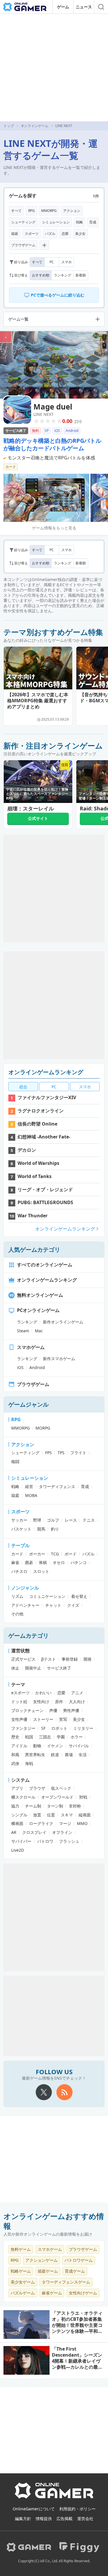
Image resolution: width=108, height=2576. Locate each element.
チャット (53, 1605)
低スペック (61, 1788)
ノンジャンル (25, 1588)
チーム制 (33, 1806)
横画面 (17, 1823)
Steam (23, 1331)
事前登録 (70, 1659)
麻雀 (15, 1562)
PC (52, 262)
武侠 (15, 1763)
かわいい (43, 1693)
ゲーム (63, 7)
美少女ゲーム (23, 2282)
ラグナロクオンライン (41, 1111)
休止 (15, 1668)
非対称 (75, 1806)
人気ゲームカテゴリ (34, 1250)
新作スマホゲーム (59, 1359)
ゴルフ (53, 1520)
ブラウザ (37, 1788)
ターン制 (55, 1806)
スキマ (67, 1815)
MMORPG (49, 211)
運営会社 (85, 2519)
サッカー (19, 1520)
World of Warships (38, 1163)
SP (47, 431)
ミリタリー (83, 1728)
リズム (17, 1596)
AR (14, 1832)
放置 (37, 1815)
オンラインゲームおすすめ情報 (54, 2221)
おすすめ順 (41, 275)
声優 (53, 1710)
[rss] (65, 2092)
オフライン (62, 1832)
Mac (39, 1331)
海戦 (29, 1763)
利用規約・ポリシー (77, 2509)
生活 (83, 1755)
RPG (32, 211)
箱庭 (15, 234)
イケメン (55, 1746)
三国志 (45, 1737)
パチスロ (19, 1571)
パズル (50, 234)
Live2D (18, 1850)
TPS (61, 1453)
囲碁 (29, 1562)
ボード (71, 1554)
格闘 (15, 1461)
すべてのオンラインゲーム (45, 1265)
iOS (57, 431)
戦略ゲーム (21, 2271)
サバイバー (21, 1841)
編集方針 (23, 2519)
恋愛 (65, 234)
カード (11, 467)
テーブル (20, 1545)
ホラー (77, 1737)
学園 (61, 1737)
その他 (17, 1614)
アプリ (17, 1788)
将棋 (43, 1562)
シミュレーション (56, 222)
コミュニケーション (47, 1596)
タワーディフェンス (57, 1486)
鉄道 (55, 1755)
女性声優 (19, 1719)
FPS (49, 1453)
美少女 (80, 234)
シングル (19, 1815)
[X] (44, 2092)
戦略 (79, 222)
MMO (82, 1823)
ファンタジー (23, 1728)
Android (72, 431)
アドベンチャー (25, 1605)
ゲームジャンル (29, 1404)
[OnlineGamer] (54, 2497)
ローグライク (41, 1823)
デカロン (27, 1150)
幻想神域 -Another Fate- (44, 1137)
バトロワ (45, 1841)
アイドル (19, 1746)
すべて (16, 211)
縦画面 (85, 1815)
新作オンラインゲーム (63, 1322)
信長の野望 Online (37, 1124)
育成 (93, 222)
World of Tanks (35, 1176)
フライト (78, 1453)
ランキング (62, 275)
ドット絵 (19, 1702)
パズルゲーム (23, 2293)
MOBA (31, 1495)
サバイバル (79, 1746)
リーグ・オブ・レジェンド (45, 1189)
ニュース (84, 7)
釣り (55, 1529)
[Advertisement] (54, 68)
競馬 (41, 1529)
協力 (15, 1806)
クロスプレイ (34, 1832)
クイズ (73, 1605)
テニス (89, 1520)
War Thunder (33, 1216)
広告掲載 (65, 2519)
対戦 (83, 1797)
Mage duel (53, 407)
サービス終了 (16, 431)
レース (71, 1520)
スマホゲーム (31, 1347)
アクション (72, 211)
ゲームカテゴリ (29, 1636)
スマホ (67, 262)
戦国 (29, 1737)
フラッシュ (69, 1841)
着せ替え (79, 1596)
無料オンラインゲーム (40, 1295)
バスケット (21, 1529)
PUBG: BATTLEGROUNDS (45, 1202)
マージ (65, 1823)
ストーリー (43, 1719)
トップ (9, 126)
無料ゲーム (21, 2249)
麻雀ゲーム (52, 2293)
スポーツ (32, 234)
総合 (23, 1087)
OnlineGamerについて (34, 2509)
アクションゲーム (41, 2260)
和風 (15, 1755)
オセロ (59, 1562)
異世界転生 (35, 1755)
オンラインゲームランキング (46, 1072)
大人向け (77, 1702)
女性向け (41, 1702)
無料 (35, 431)
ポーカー (37, 1554)
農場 (69, 1755)
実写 (63, 1719)
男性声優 (71, 1710)
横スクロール (23, 1797)
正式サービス (23, 1659)
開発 (88, 1659)
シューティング (23, 222)
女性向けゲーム (83, 2293)
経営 (29, 1486)
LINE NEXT (43, 414)
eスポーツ (20, 1693)
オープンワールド (57, 1797)
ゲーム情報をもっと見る (54, 528)
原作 (59, 1702)
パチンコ (79, 1562)
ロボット (59, 1728)
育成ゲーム (75, 2271)
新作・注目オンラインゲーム (53, 746)
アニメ (77, 1693)
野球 (37, 1520)
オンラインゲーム (35, 126)
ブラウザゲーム (23, 245)
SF (43, 1728)
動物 (37, 1746)
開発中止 (33, 1668)
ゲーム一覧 (18, 319)
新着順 (81, 275)
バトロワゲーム (79, 2260)
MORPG (43, 1428)
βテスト (49, 1659)
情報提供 (44, 2519)
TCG (55, 1554)
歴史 (15, 1737)
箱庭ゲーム (48, 2271)
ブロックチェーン (27, 1710)
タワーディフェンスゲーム (66, 2282)
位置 (51, 1815)
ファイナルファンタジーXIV (47, 1097)
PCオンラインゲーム (38, 1310)
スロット (41, 1571)
